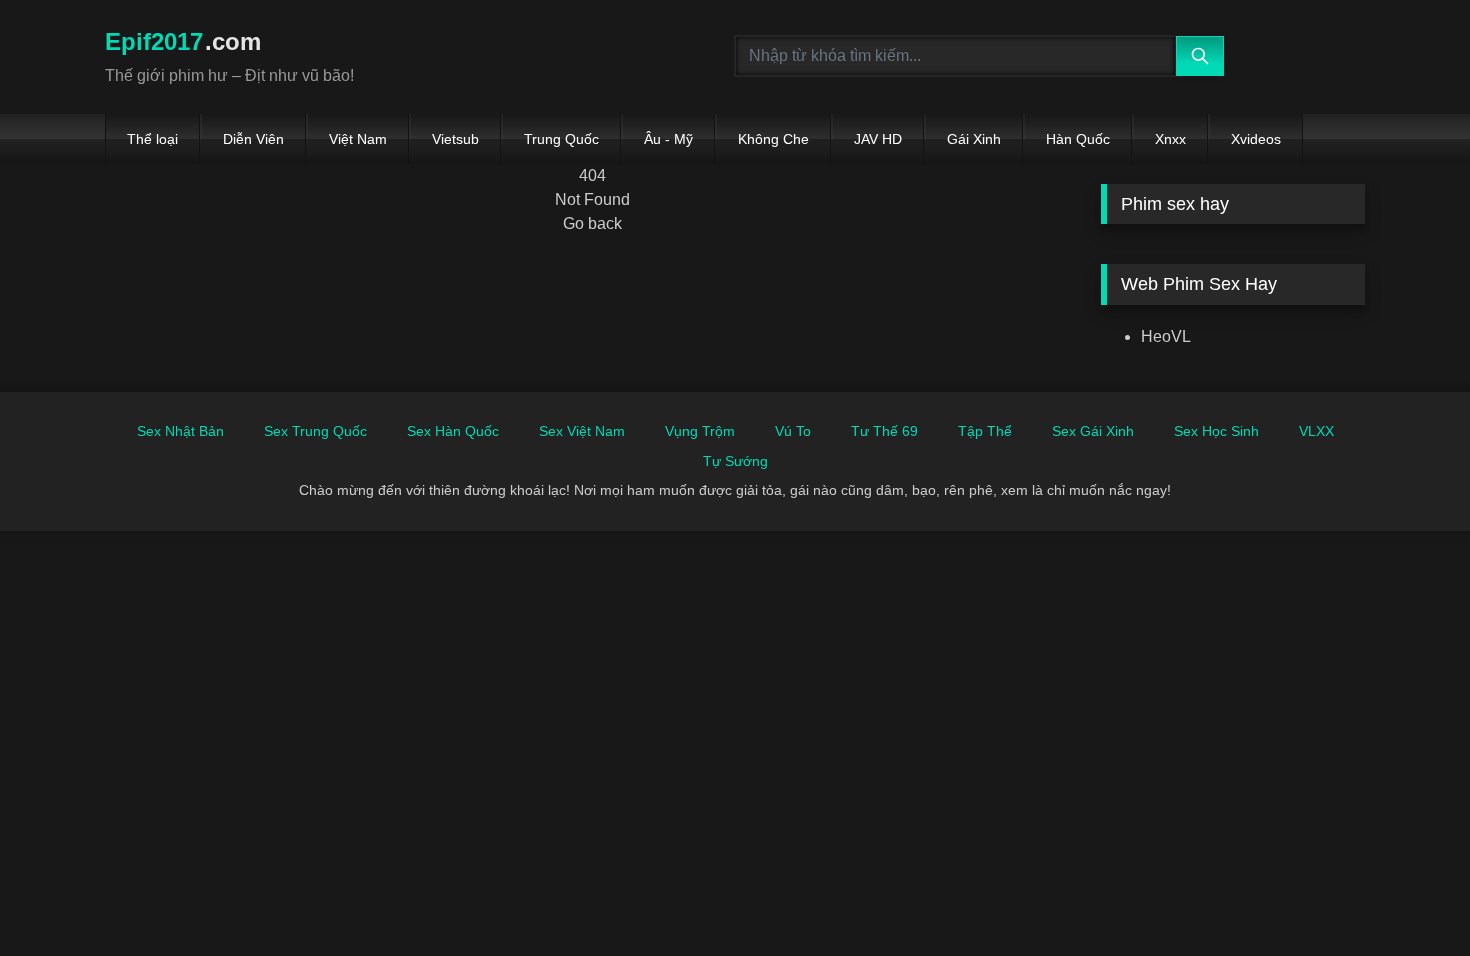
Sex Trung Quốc (315, 431)
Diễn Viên (253, 139)
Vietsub (455, 139)
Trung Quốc (561, 139)
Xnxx (1170, 139)
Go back (592, 223)
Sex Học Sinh (1216, 431)
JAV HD (878, 139)
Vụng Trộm (700, 431)
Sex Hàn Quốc (453, 431)
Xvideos (1256, 139)
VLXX (1316, 431)
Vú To (793, 431)
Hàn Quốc (1078, 139)
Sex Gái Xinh (1093, 431)
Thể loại (152, 139)
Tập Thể (985, 431)
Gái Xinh (974, 139)
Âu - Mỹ (668, 139)
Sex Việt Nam (582, 431)
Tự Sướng (735, 461)
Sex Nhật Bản (180, 431)
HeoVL (1166, 336)
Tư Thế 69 (884, 431)
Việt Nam (358, 139)
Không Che (773, 139)
